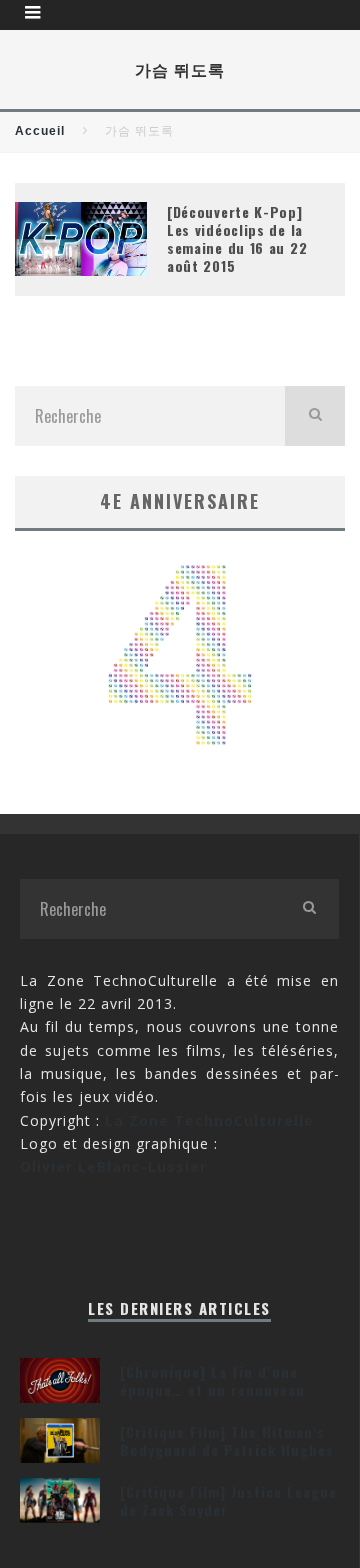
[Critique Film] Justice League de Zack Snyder (228, 1500)
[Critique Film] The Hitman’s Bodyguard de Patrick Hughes (227, 1440)
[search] (315, 416)
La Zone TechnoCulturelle (209, 1120)
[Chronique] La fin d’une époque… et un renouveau (212, 1380)
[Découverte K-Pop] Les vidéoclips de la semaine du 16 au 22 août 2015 (237, 239)
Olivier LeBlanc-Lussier (113, 1166)
